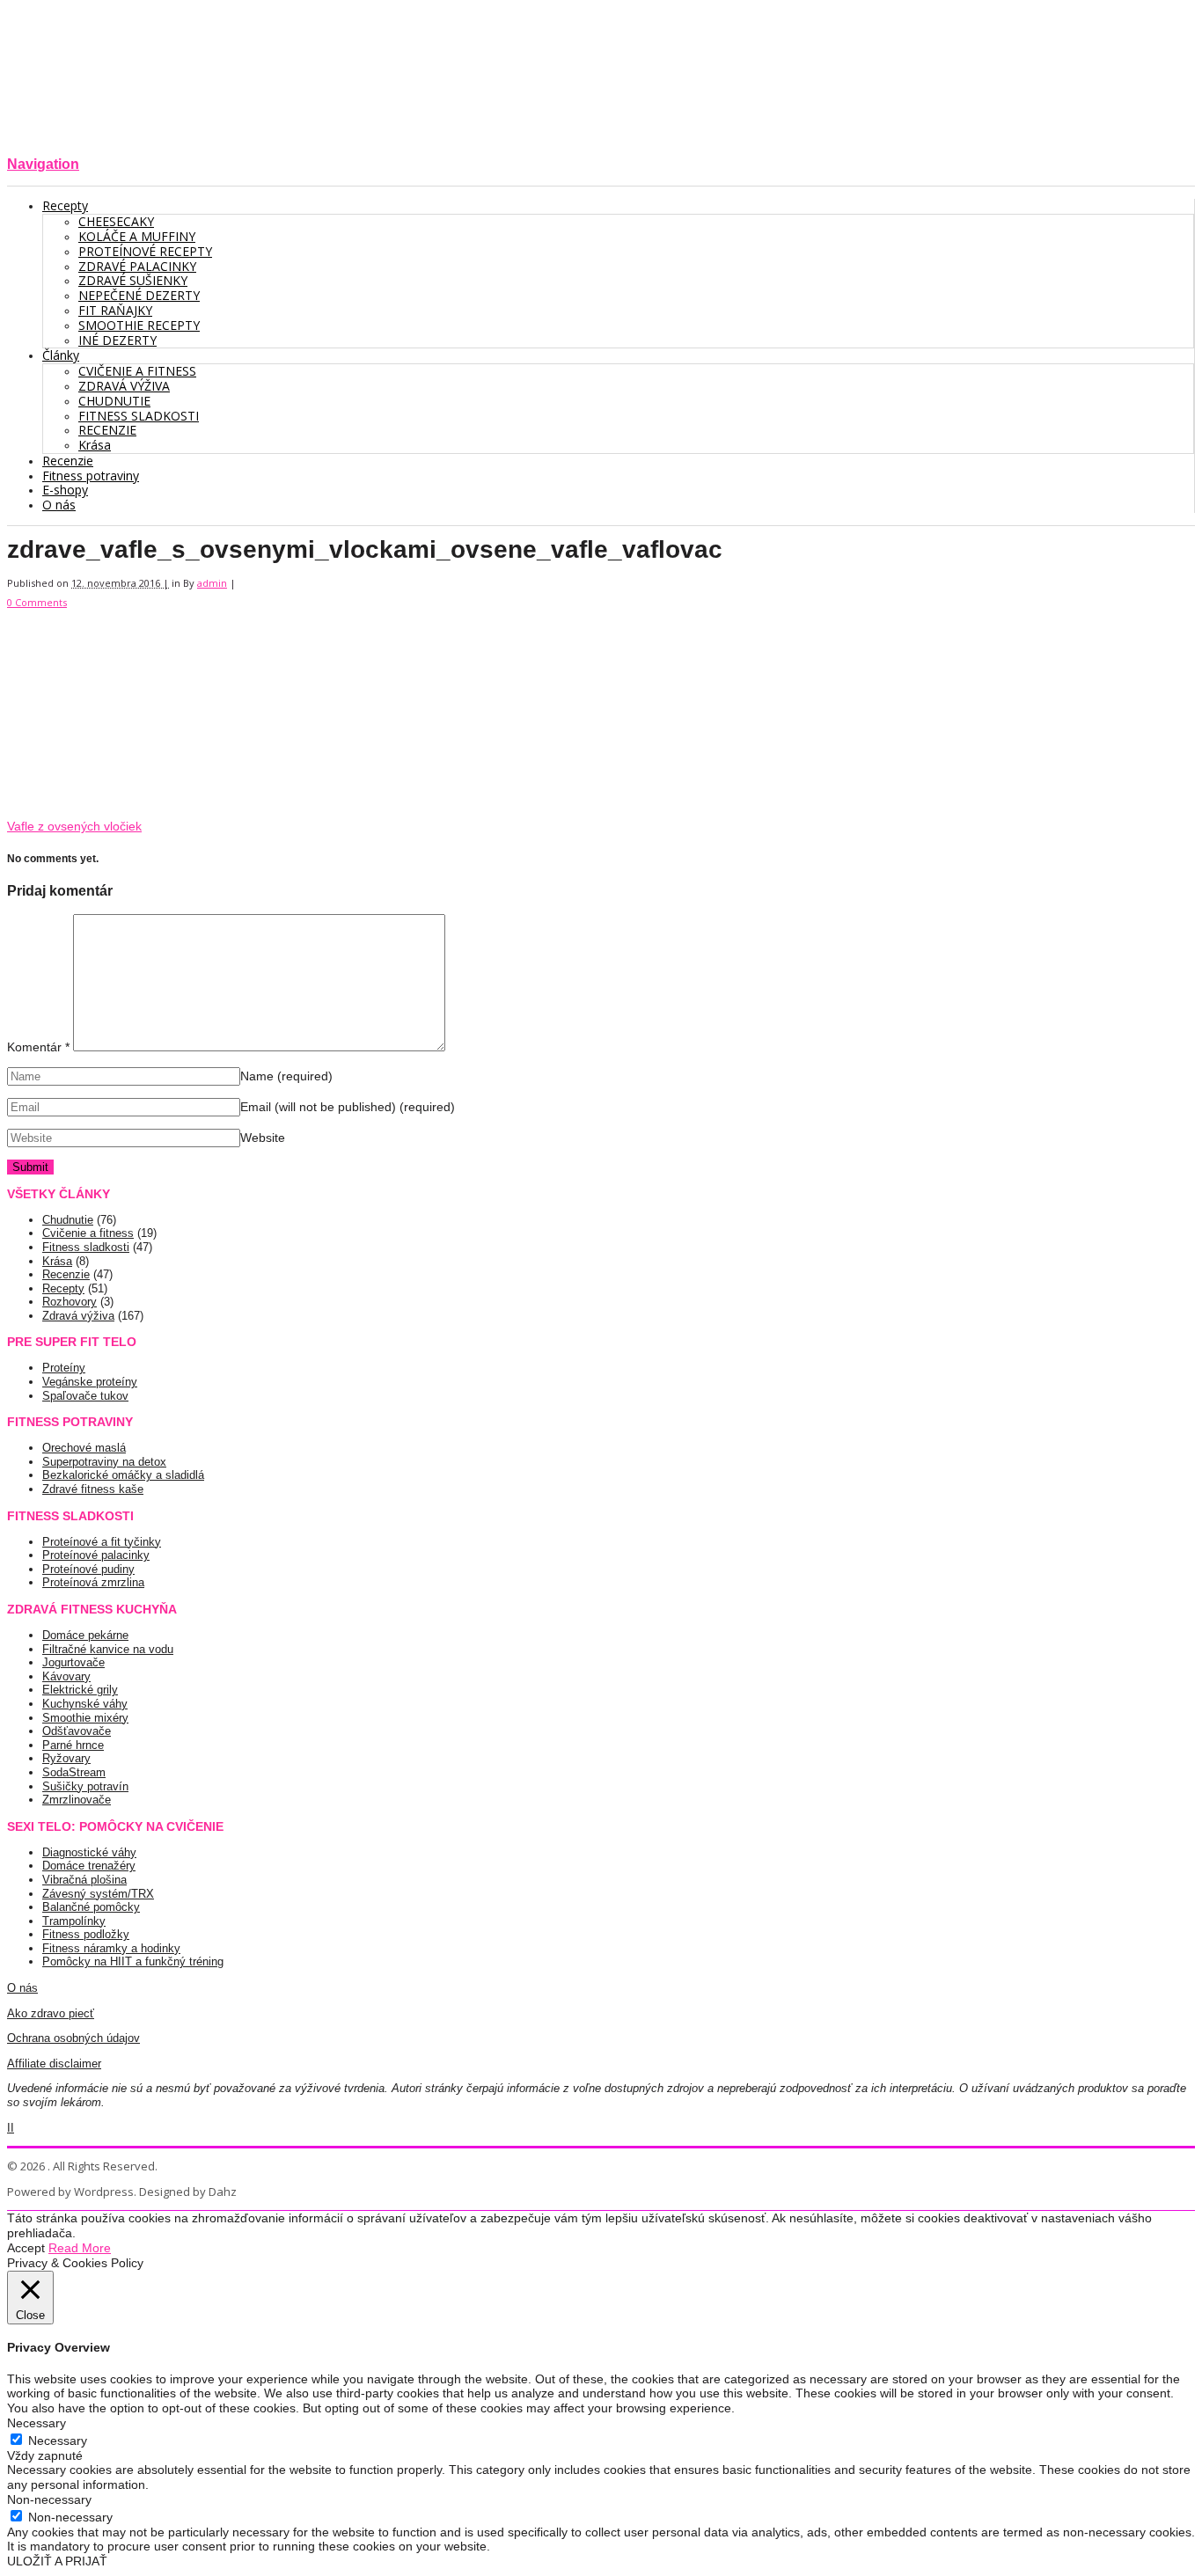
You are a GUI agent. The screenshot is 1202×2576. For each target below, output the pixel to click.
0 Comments (37, 602)
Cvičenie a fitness (88, 1233)
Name (286, 1076)
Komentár (38, 1047)
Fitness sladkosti (86, 1247)
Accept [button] (26, 2248)
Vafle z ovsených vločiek (74, 826)
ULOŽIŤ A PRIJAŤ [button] (57, 2561)
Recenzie (66, 1274)
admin (212, 583)
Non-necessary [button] (49, 2499)
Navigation (43, 164)
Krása (57, 1261)
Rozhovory (70, 1302)
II (11, 2128)
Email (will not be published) (348, 1107)
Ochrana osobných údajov (73, 2038)
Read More (80, 2248)
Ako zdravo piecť (51, 2013)
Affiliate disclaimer (54, 2064)
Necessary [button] (37, 2423)
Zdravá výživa (78, 1316)
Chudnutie (68, 1220)
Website (263, 1138)
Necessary (58, 2441)
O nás (22, 1988)
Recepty (63, 1288)
